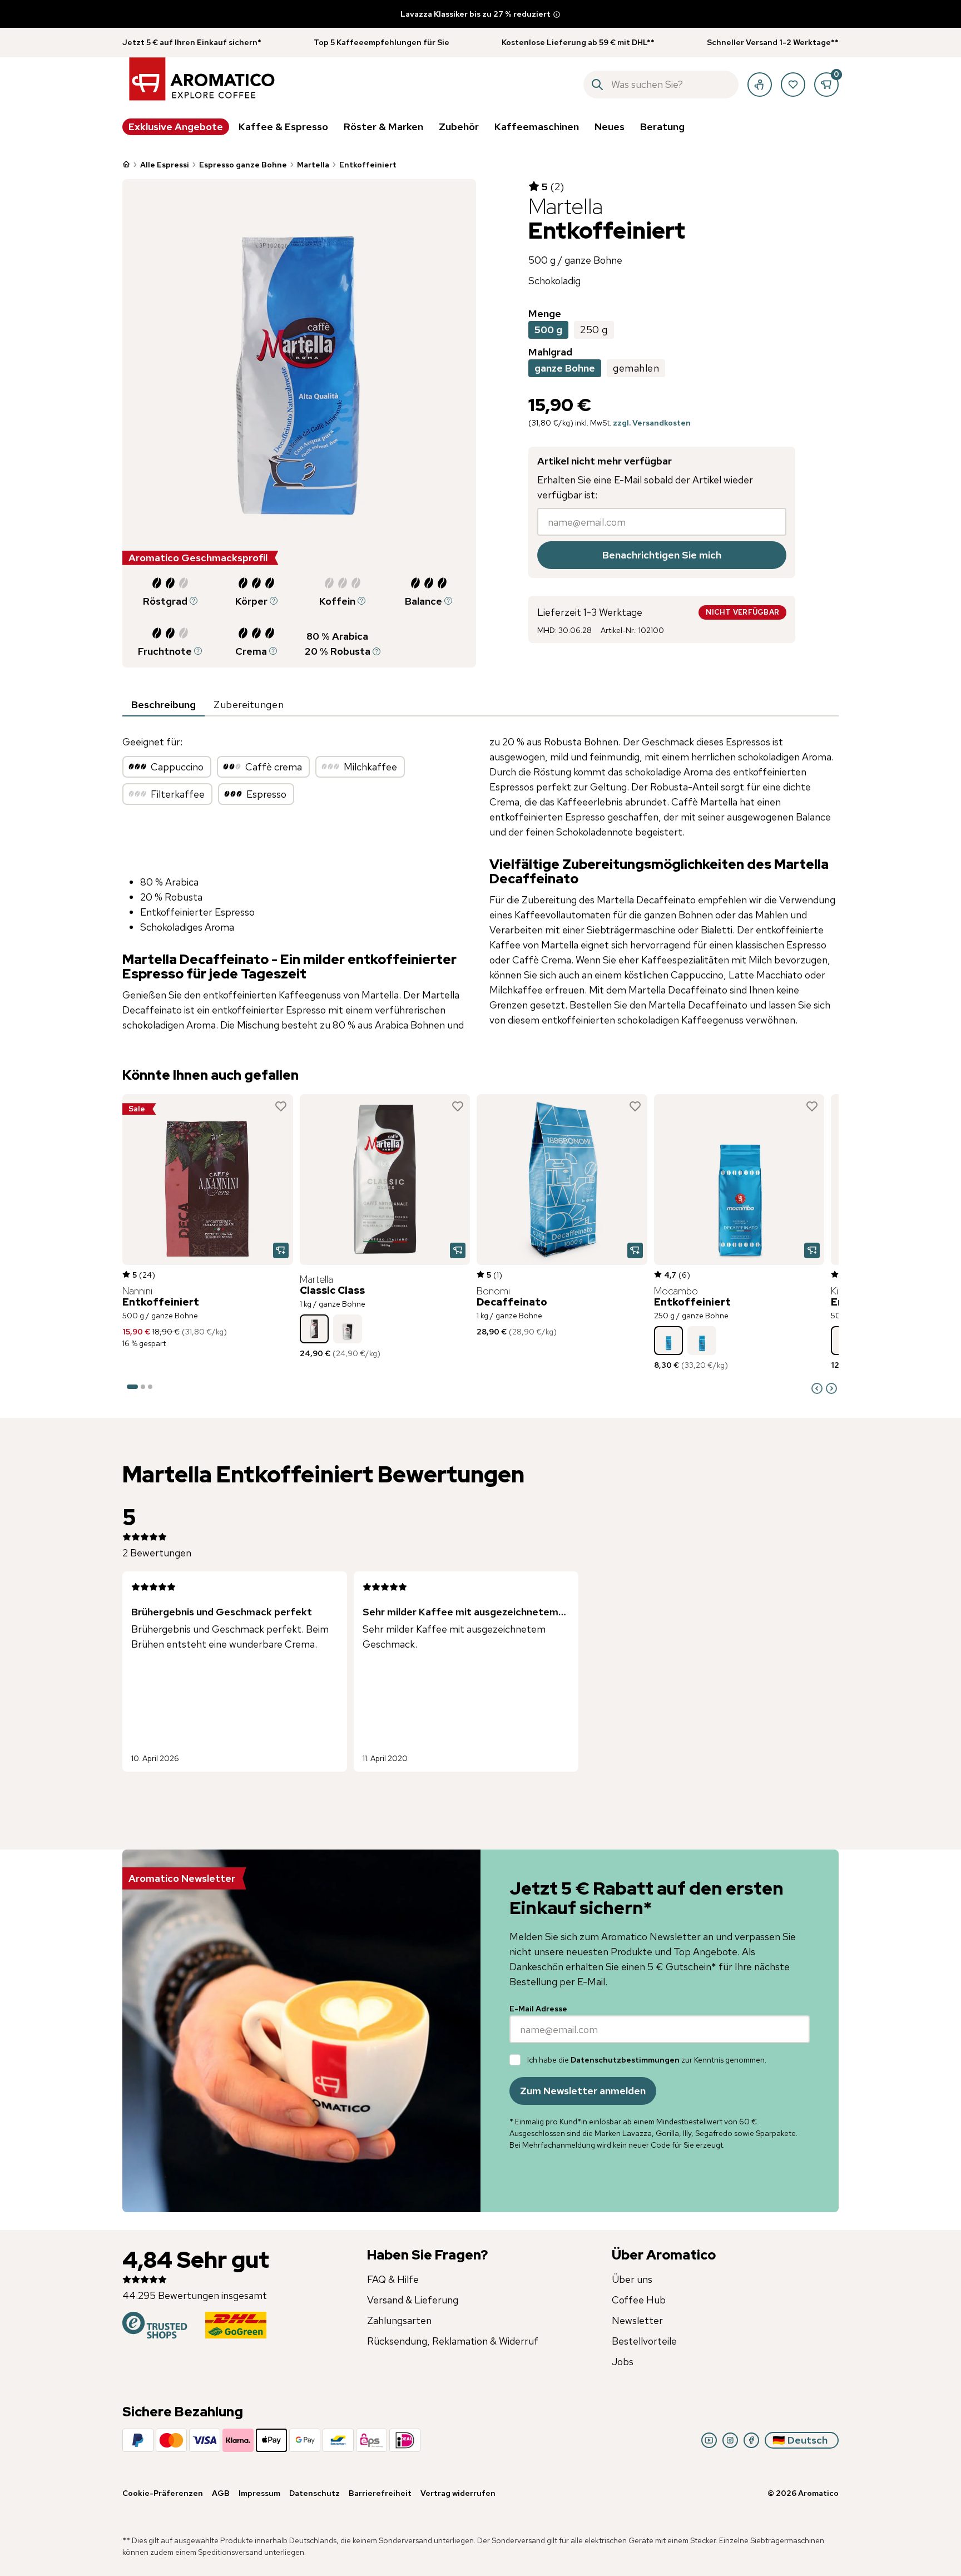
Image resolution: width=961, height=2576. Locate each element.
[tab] (164, 705)
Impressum (259, 2493)
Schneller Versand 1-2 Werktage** (773, 42)
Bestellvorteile (644, 2341)
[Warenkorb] (826, 85)
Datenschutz (314, 2493)
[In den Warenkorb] (281, 1250)
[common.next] (831, 1388)
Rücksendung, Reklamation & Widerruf (453, 2341)
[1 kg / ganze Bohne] (314, 1329)
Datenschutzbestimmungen (625, 2060)
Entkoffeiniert (368, 165)
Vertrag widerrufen (458, 2493)
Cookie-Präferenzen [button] (163, 2493)
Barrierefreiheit (380, 2493)
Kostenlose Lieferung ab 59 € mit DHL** (578, 42)
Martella (313, 165)
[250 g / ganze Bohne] (348, 1329)
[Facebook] (751, 2440)
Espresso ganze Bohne (243, 165)
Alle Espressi (165, 165)
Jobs (623, 2362)
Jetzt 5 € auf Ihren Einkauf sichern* (192, 42)
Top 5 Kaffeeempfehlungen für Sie (382, 42)
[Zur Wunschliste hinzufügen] (281, 1106)
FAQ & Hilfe (393, 2279)
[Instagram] (730, 2440)
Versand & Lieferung (413, 2300)
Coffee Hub (639, 2300)
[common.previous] (817, 1388)
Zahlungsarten (399, 2320)
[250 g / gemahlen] (702, 1341)
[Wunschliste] (793, 85)
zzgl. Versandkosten (652, 423)
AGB (221, 2493)
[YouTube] (709, 2440)
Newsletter (637, 2320)
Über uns (632, 2279)
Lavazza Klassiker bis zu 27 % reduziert (475, 14)
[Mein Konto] (760, 85)
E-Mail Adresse (538, 2009)
